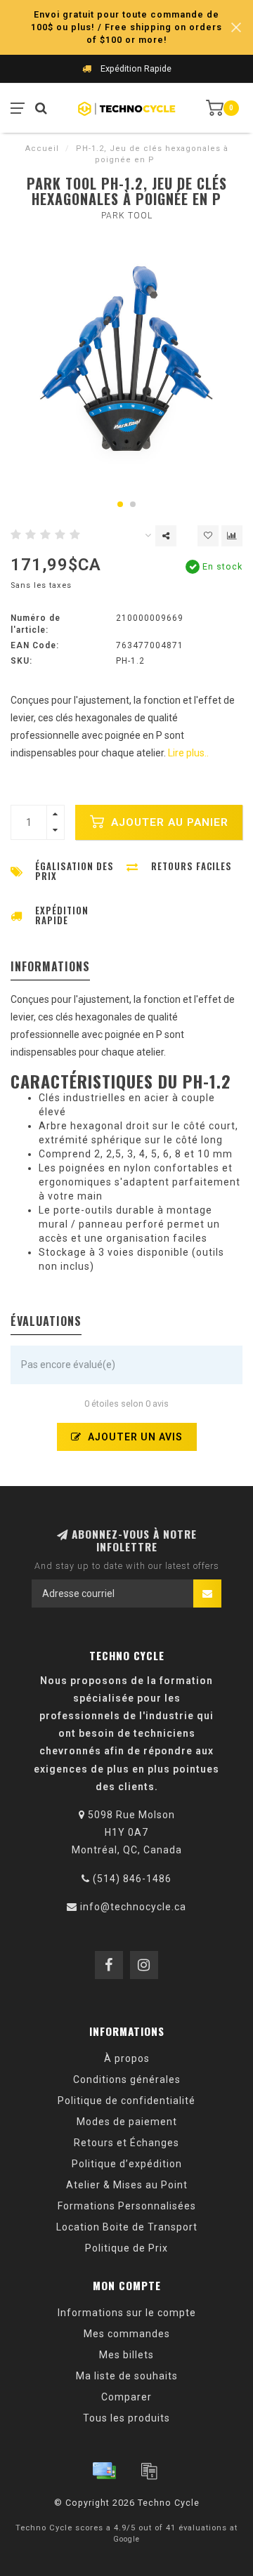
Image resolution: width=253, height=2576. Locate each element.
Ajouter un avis (134, 1437)
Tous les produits (126, 2418)
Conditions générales (127, 2079)
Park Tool (127, 216)
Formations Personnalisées (127, 2206)
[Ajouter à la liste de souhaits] (208, 536)
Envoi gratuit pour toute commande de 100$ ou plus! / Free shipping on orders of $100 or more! (126, 27)
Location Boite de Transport (127, 2227)
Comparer (126, 2397)
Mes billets (126, 2355)
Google (126, 2539)
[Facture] (149, 2471)
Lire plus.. (188, 753)
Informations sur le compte (127, 2313)
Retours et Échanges (126, 2143)
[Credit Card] (104, 2471)
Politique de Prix (126, 2248)
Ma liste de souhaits (127, 2376)
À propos (127, 2058)
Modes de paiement (127, 2122)
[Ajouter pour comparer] (232, 536)
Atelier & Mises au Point (127, 2185)
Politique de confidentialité (126, 2101)
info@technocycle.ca (133, 1907)
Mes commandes (127, 2334)
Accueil (42, 149)
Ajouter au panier (168, 822)
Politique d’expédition (127, 2164)
